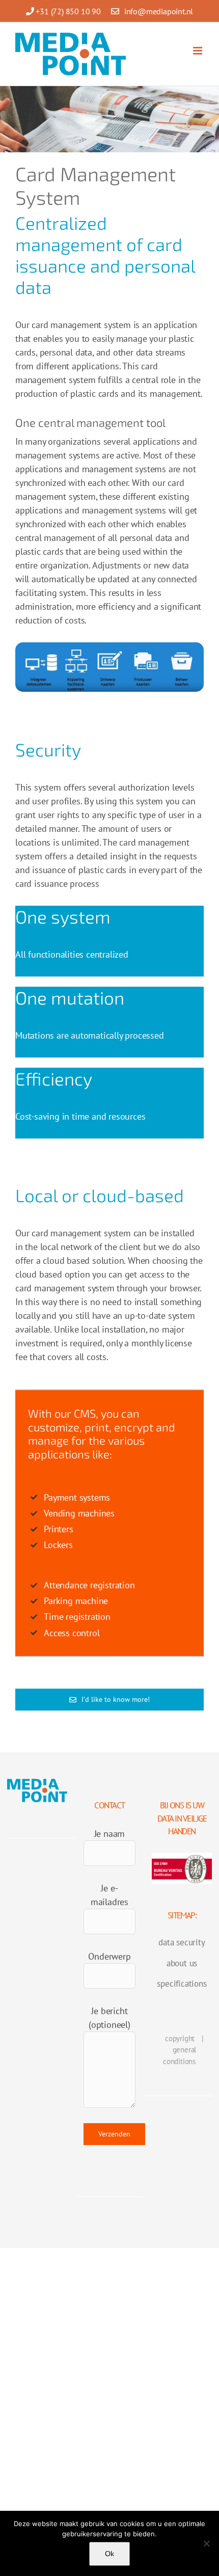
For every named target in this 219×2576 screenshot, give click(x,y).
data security (182, 1942)
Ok (109, 2554)
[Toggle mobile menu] (198, 51)
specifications (182, 1984)
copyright (180, 2038)
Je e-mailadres (109, 1895)
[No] (206, 2543)
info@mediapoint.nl (159, 11)
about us (182, 1963)
